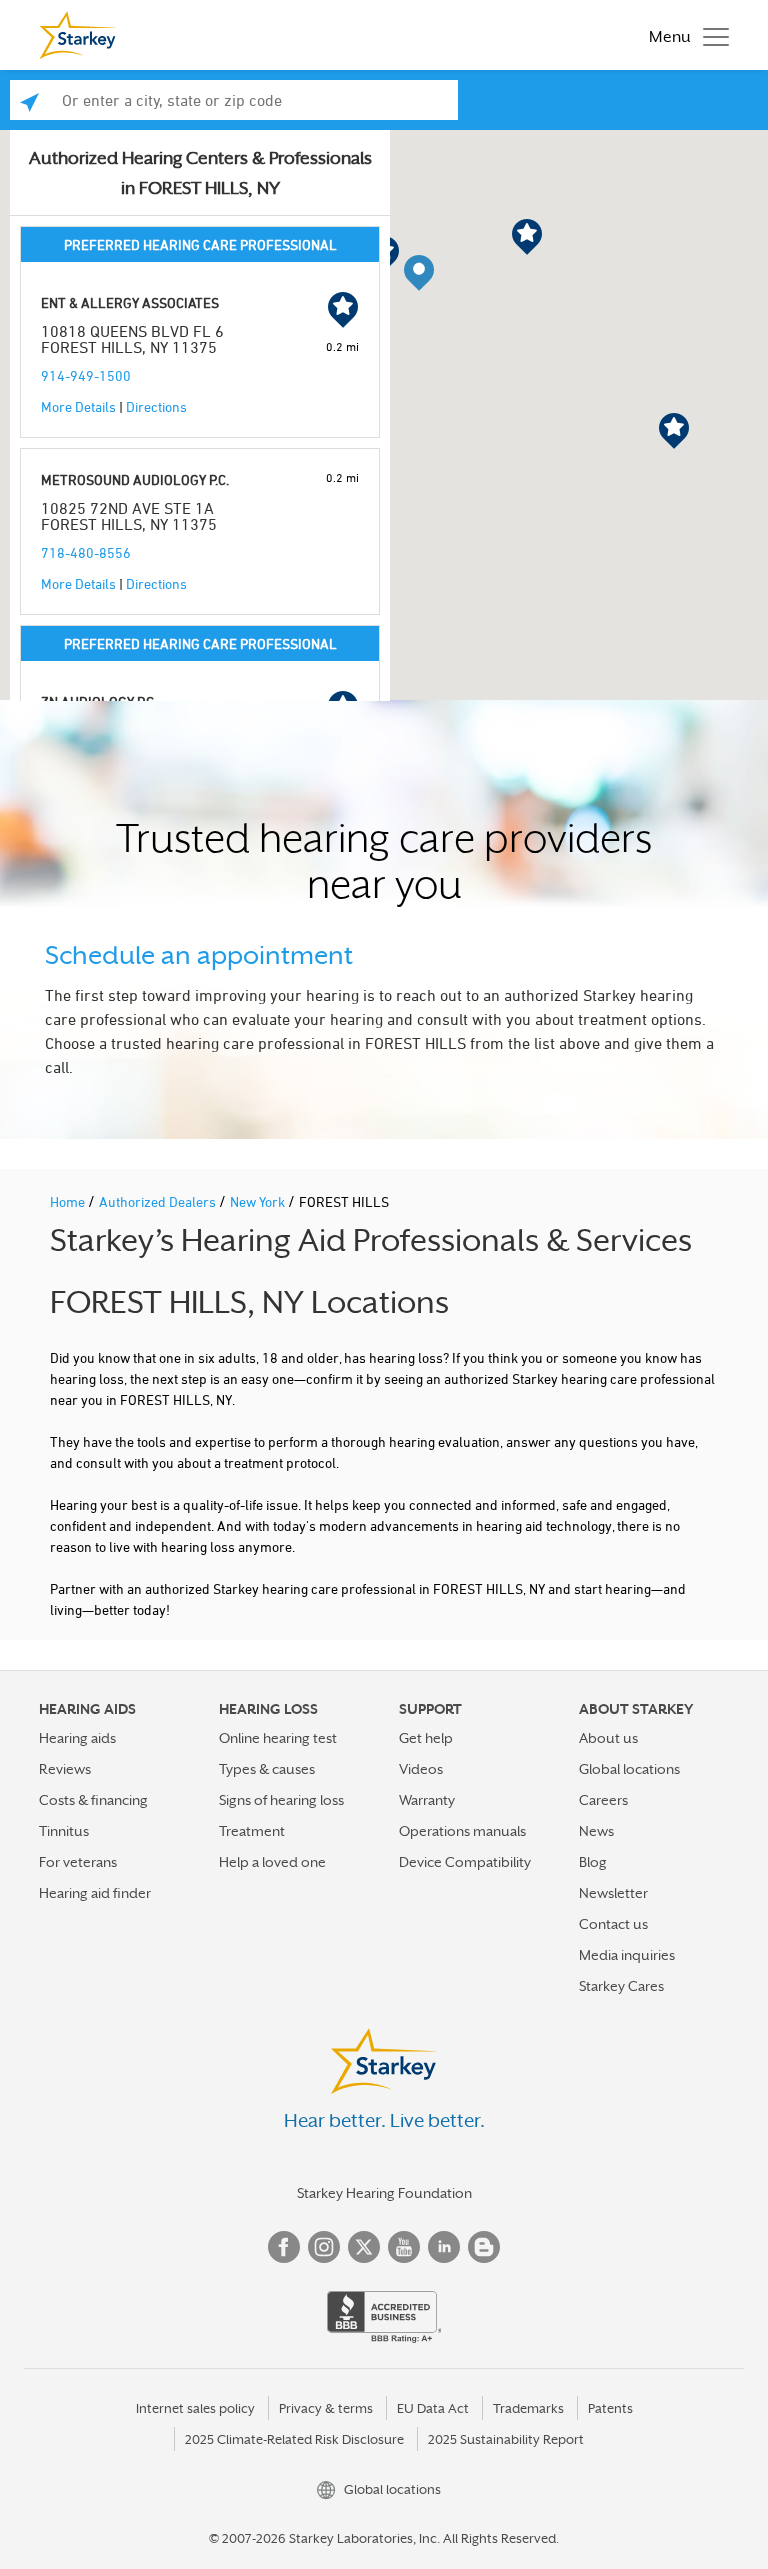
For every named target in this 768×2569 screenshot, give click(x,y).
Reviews (65, 1769)
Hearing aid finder (95, 1893)
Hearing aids (77, 1738)
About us (608, 1738)
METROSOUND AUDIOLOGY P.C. (135, 479)
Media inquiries (627, 1955)
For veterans (78, 1862)
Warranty (427, 1800)
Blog (593, 1862)
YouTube (404, 2247)
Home (69, 1201)
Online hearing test (278, 1738)
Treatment (252, 1831)
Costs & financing (93, 1800)
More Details (78, 406)
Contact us (613, 1924)
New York (259, 1201)
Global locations (629, 1769)
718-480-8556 (86, 552)
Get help (426, 1738)
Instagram (324, 2247)
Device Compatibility (465, 1862)
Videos (421, 1769)
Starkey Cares (621, 1986)
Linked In (444, 2247)
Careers (603, 1800)
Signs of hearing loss (281, 1800)
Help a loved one (272, 1862)
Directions (156, 406)
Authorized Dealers (159, 1201)
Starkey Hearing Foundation (384, 2193)
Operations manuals (462, 1831)
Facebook (284, 2247)
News (596, 1831)
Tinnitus (64, 1831)
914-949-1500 (86, 375)
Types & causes (267, 1769)
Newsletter (613, 1893)
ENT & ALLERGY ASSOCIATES (130, 302)
